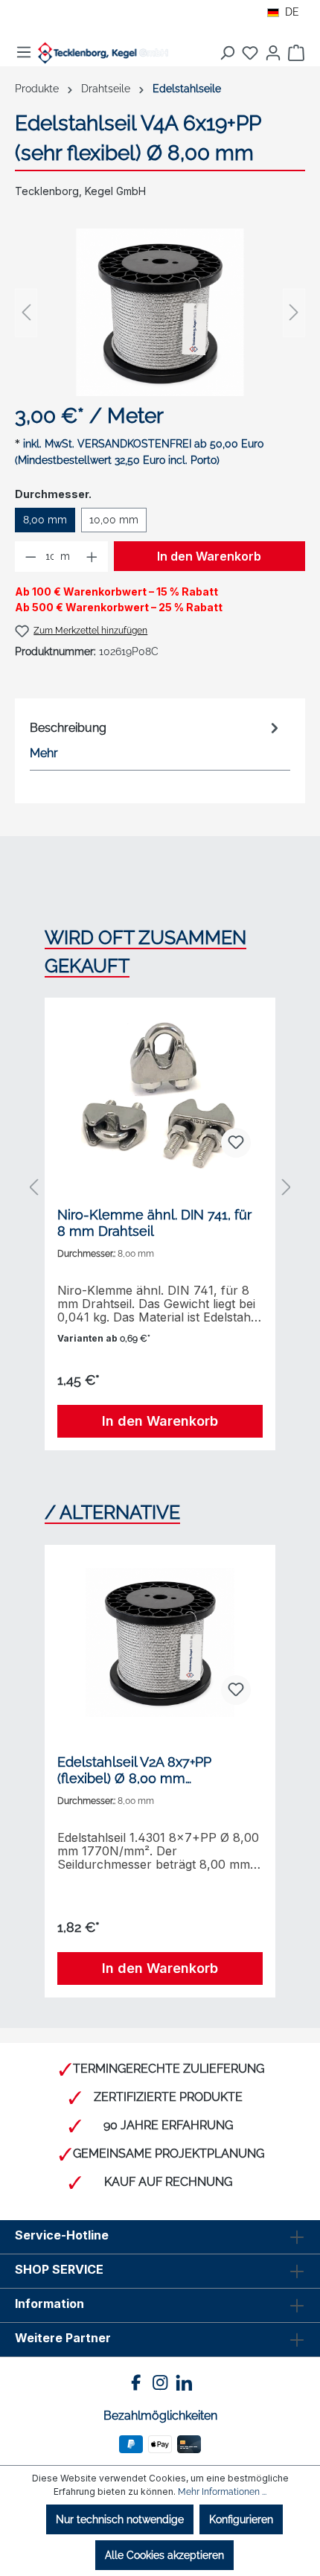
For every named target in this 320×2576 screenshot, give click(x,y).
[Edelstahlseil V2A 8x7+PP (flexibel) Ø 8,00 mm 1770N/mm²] (160, 1642)
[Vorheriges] (26, 312)
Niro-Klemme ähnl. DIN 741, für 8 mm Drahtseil (154, 1223)
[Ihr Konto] (273, 53)
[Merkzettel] (250, 53)
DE (292, 12)
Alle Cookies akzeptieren (164, 2555)
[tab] (156, 740)
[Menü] (24, 52)
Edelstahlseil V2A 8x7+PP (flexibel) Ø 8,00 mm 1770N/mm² (134, 1770)
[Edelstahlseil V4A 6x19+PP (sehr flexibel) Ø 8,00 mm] (160, 312)
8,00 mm (45, 520)
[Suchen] (227, 53)
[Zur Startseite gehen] (103, 53)
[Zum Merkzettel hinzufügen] (236, 1143)
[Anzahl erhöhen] (92, 557)
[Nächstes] (294, 312)
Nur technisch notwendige (120, 2519)
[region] (160, 312)
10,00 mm (114, 520)
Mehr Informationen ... (222, 2492)
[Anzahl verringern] (31, 557)
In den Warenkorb (209, 556)
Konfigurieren (241, 2519)
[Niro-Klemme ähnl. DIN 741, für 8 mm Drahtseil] (160, 1095)
